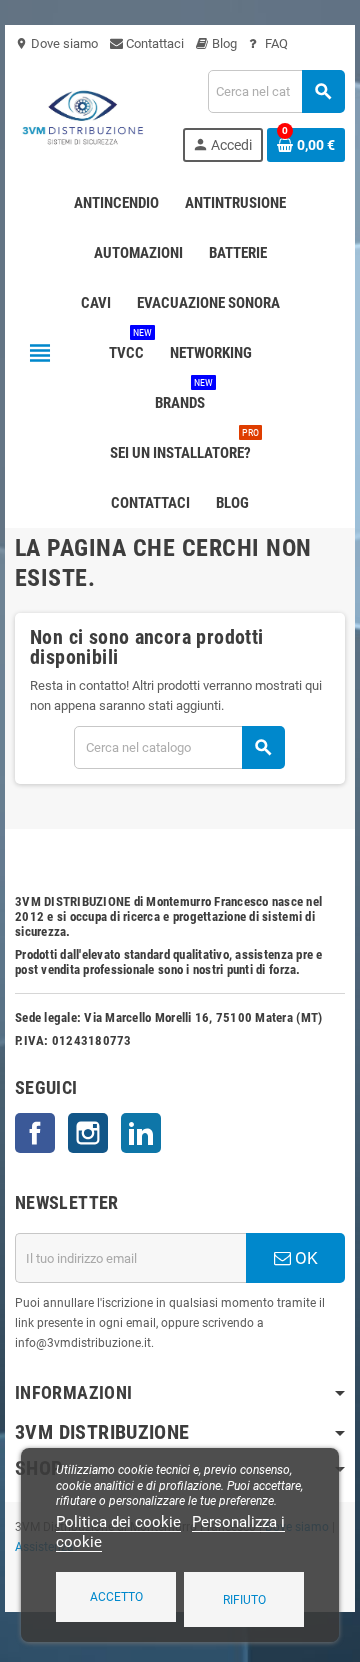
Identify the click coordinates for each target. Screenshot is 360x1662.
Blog (223, 43)
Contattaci (153, 43)
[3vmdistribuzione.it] (81, 114)
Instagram (88, 1133)
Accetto (116, 1597)
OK (304, 1258)
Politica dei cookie (118, 1522)
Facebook (35, 1133)
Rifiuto (244, 1600)
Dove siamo (56, 43)
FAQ (275, 43)
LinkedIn (141, 1133)
